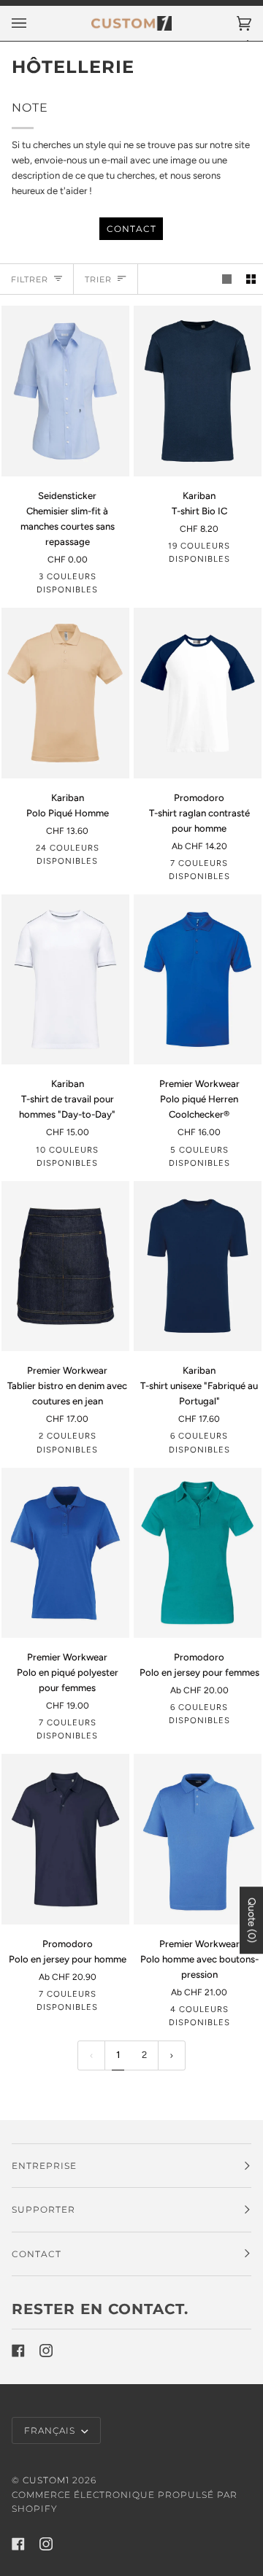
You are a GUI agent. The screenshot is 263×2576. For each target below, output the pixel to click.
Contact (131, 229)
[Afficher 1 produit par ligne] (227, 279)
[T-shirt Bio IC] (198, 391)
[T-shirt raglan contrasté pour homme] (198, 693)
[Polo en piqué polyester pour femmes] (65, 1553)
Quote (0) (252, 1920)
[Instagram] (46, 2351)
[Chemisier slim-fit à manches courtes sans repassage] (65, 391)
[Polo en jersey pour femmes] (198, 1553)
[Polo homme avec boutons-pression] (198, 1839)
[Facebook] (18, 2351)
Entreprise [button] (44, 2166)
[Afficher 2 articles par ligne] (251, 279)
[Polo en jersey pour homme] (65, 1839)
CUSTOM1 (46, 2480)
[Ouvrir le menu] (34, 23)
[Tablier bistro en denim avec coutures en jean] (65, 1266)
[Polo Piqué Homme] (65, 693)
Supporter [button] (43, 2209)
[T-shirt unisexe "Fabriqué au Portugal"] (198, 1266)
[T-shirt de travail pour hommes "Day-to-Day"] (65, 979)
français (51, 2430)
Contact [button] (37, 2254)
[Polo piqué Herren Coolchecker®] (198, 979)
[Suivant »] (172, 2055)
